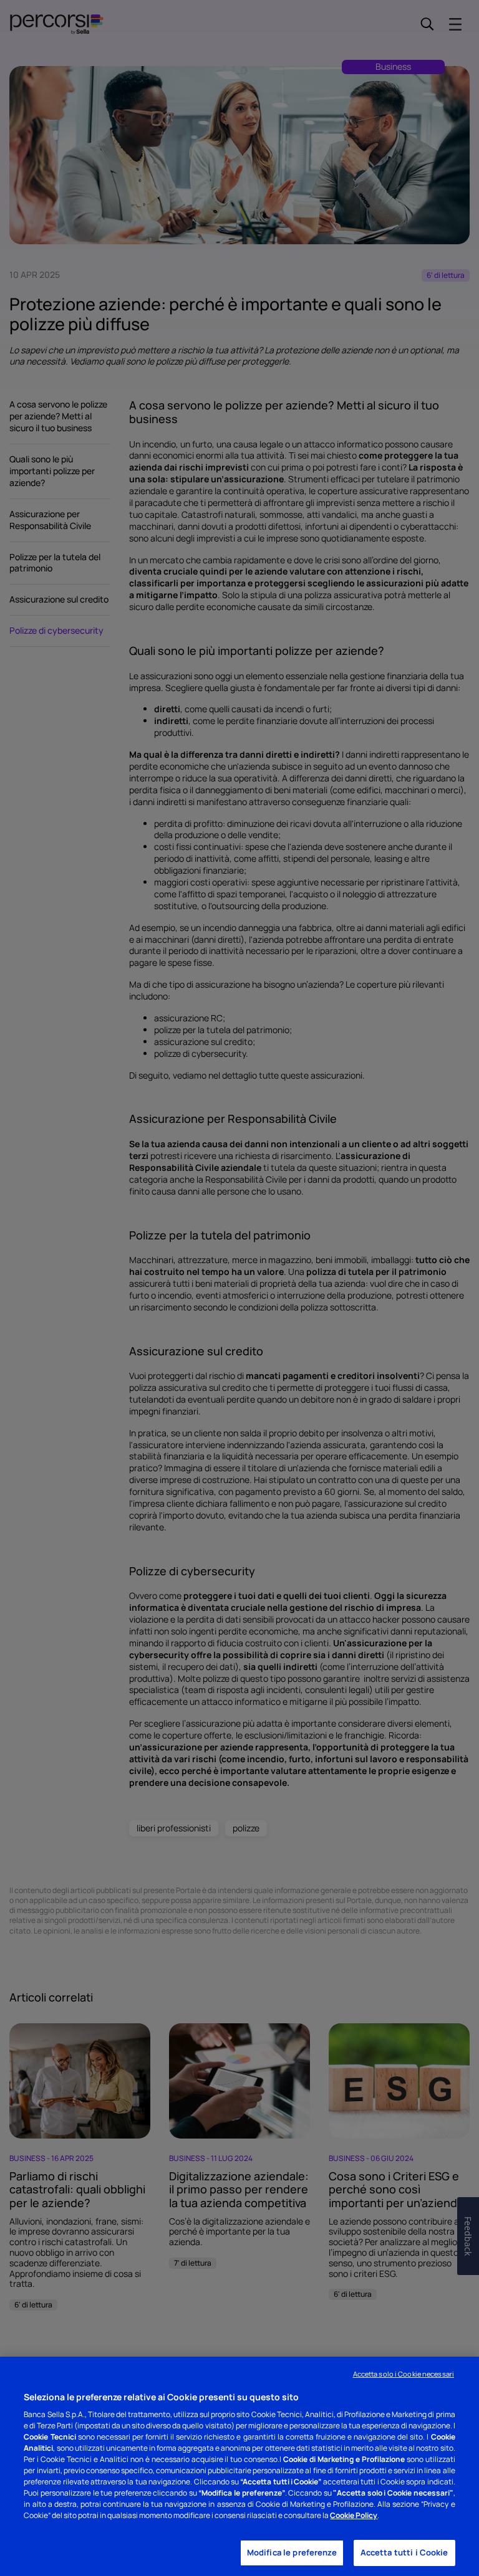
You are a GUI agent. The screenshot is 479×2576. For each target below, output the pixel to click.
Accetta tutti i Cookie (404, 2552)
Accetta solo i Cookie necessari (404, 2374)
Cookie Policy (354, 2515)
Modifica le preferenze (292, 2552)
